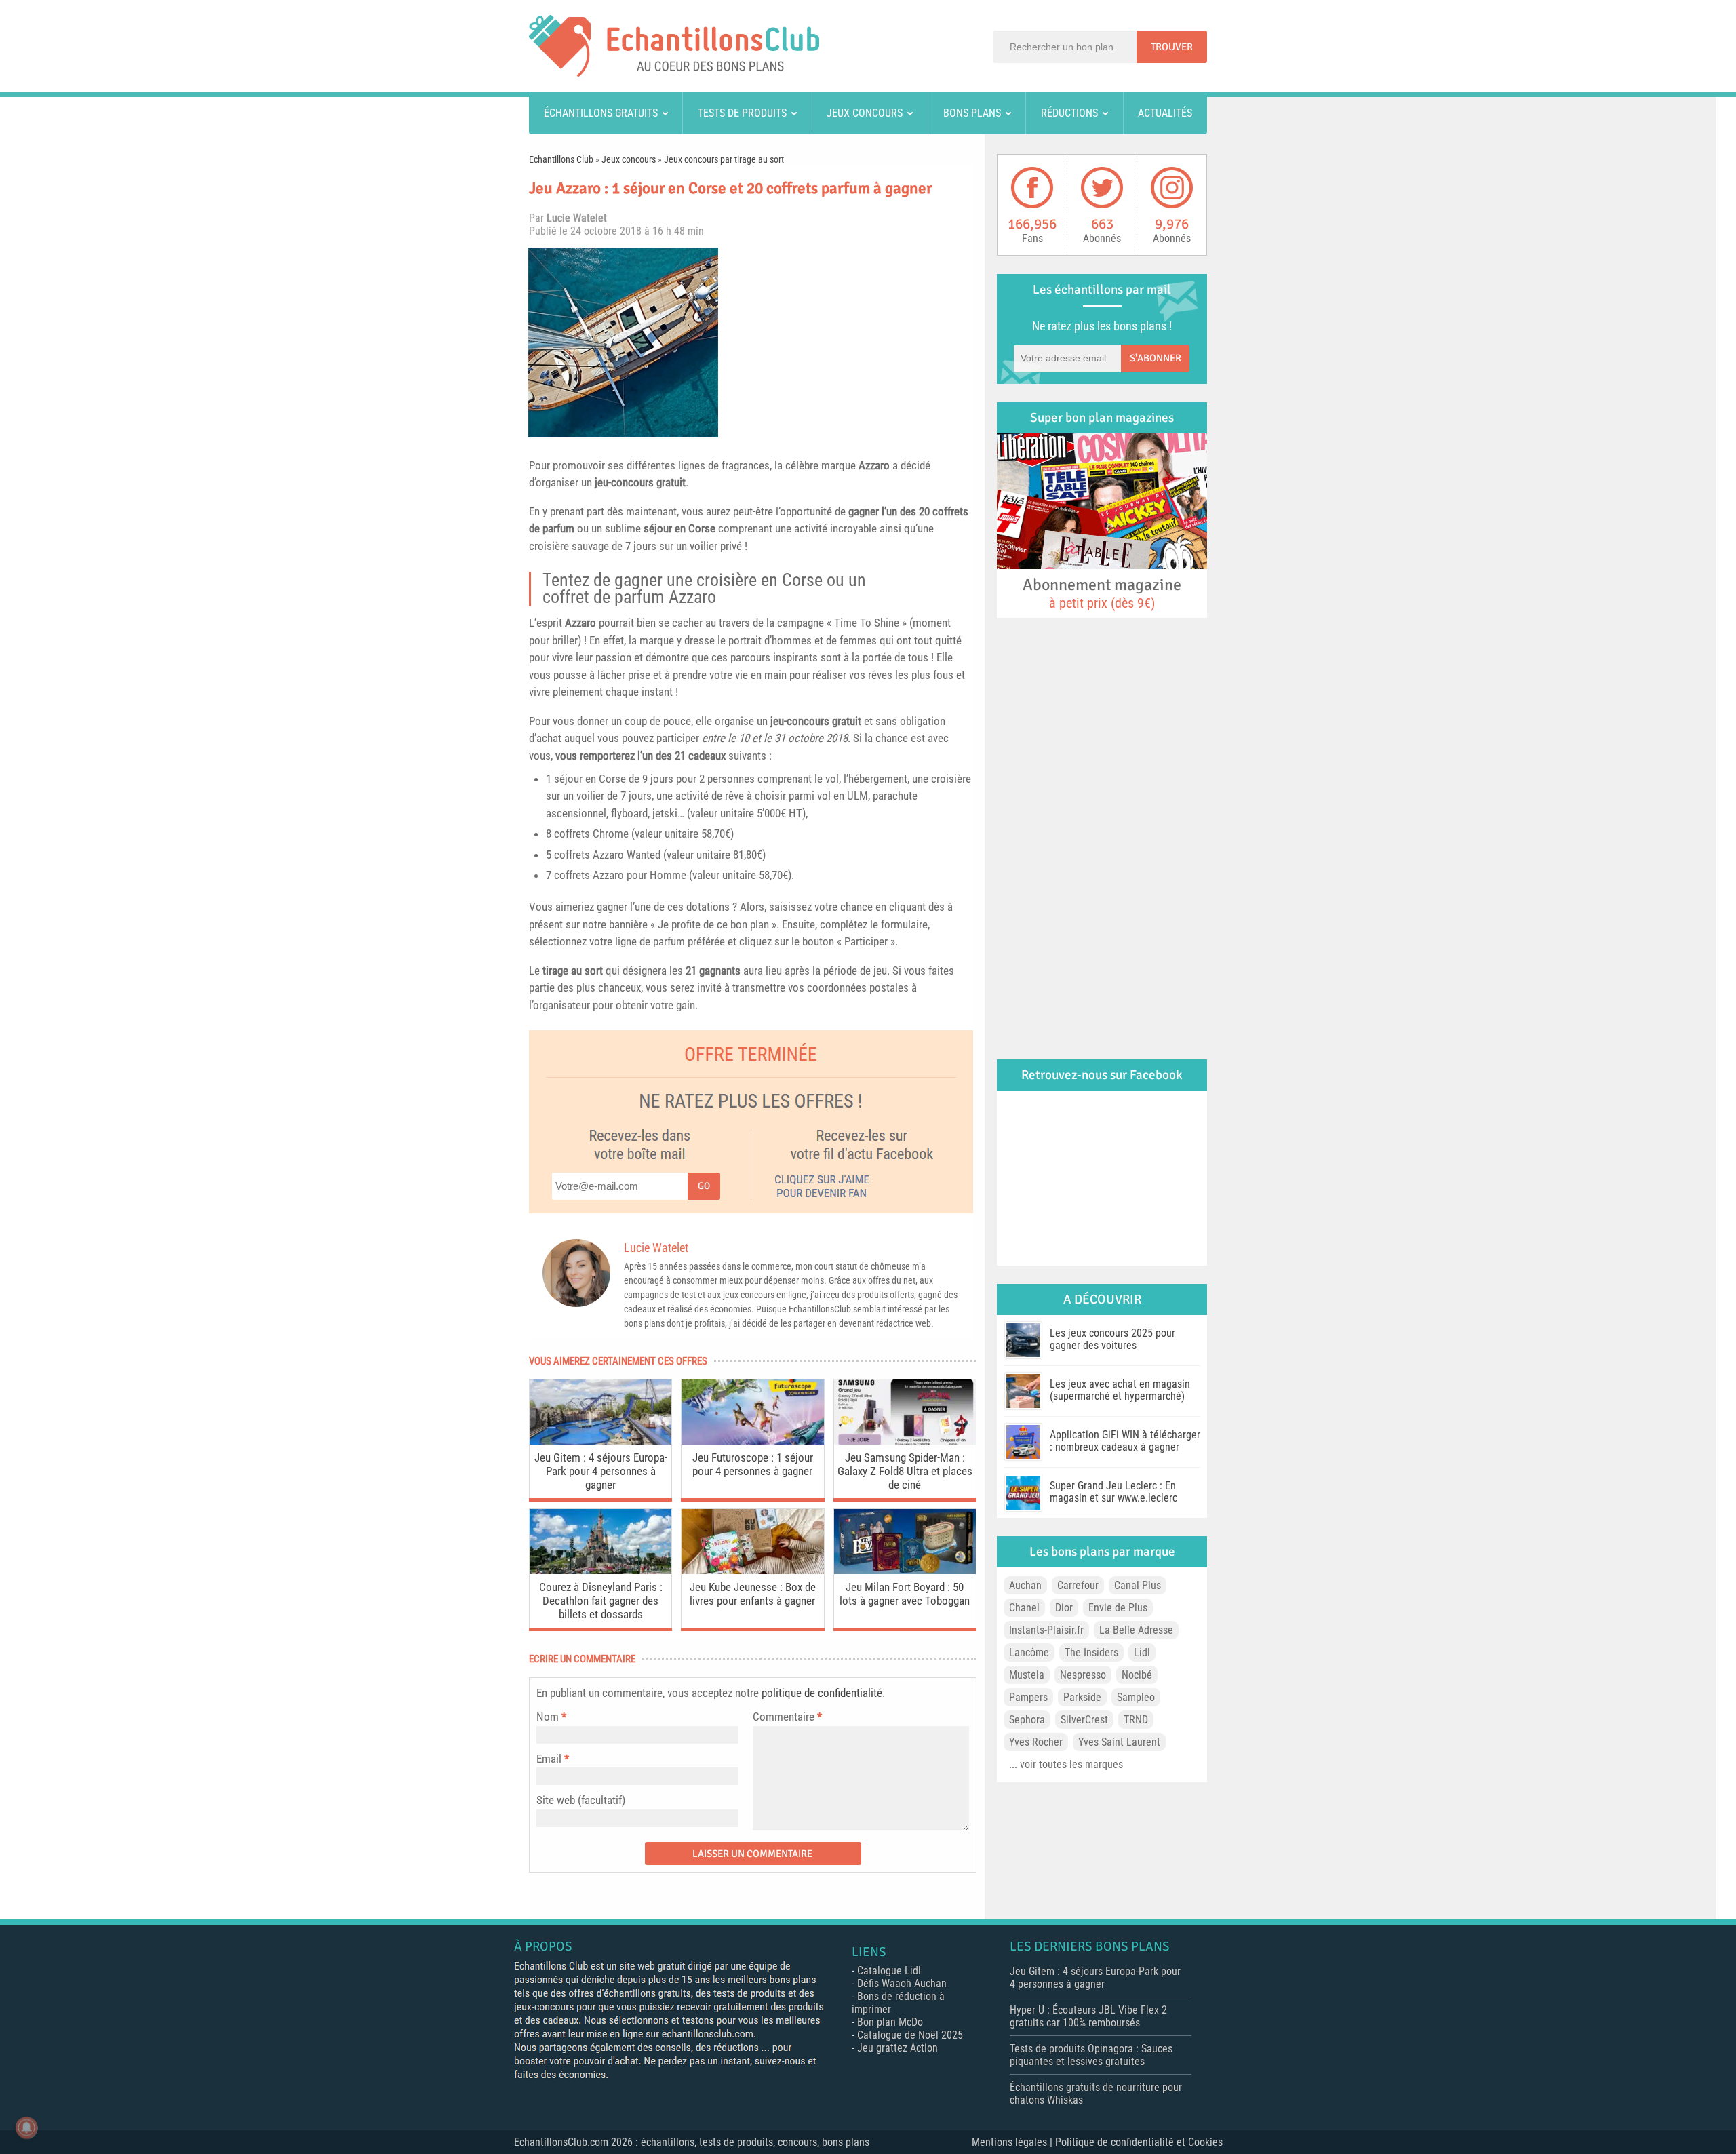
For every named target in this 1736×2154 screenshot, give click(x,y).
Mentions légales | (1013, 2142)
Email (549, 1759)
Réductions (1069, 113)
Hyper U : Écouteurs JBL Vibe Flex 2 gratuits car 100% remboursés (1088, 2016)
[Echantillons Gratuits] (674, 73)
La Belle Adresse (1136, 1630)
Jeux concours (865, 113)
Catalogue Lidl (889, 1971)
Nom (548, 1717)
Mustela (1027, 1675)
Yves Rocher (1036, 1742)
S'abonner (1156, 358)
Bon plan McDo (890, 2022)
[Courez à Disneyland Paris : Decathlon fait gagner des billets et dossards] (600, 1570)
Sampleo (1136, 1697)
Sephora (1027, 1720)
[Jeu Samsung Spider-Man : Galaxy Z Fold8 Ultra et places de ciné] (905, 1441)
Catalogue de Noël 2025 (910, 2035)
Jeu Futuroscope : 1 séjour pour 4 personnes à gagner (753, 1464)
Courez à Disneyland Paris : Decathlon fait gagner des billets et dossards (601, 1601)
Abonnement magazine (1102, 593)
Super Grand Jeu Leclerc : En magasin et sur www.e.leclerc (1113, 1492)
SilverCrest (1084, 1720)
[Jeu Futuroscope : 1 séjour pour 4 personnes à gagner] (752, 1441)
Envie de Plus (1118, 1608)
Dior (1064, 1608)
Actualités (1165, 113)
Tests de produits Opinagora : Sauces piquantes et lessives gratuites (1091, 2055)
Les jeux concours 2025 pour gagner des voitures (1112, 1339)
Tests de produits (742, 113)
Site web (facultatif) (581, 1800)
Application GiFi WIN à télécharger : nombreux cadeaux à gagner (1125, 1441)
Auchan (1025, 1585)
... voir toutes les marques (1066, 1764)
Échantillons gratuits (601, 113)
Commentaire (787, 1717)
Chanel (1024, 1608)
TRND (1136, 1720)
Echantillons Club (561, 159)
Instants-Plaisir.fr (1046, 1630)
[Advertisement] (851, 342)
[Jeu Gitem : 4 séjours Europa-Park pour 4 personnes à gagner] (600, 1441)
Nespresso (1083, 1675)
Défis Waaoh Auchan (902, 1983)
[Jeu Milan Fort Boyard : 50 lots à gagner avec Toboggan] (905, 1570)
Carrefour (1078, 1585)
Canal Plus (1138, 1585)
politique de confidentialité (822, 1693)
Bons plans (972, 113)
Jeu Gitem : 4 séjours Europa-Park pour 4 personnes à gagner (601, 1471)
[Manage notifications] (26, 2128)
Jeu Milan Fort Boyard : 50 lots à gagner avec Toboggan (905, 1594)
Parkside (1082, 1697)
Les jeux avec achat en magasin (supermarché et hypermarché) (1120, 1390)
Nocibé (1137, 1675)
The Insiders (1091, 1652)
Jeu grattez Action (897, 2048)
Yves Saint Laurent (1119, 1742)
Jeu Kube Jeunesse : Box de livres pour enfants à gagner (753, 1594)
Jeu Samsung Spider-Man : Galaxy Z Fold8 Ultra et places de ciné (905, 1471)
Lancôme (1029, 1652)
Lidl (1142, 1652)
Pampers (1028, 1697)
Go (704, 1186)
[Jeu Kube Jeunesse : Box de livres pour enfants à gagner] (752, 1570)
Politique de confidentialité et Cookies (1139, 2142)
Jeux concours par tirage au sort (724, 159)
